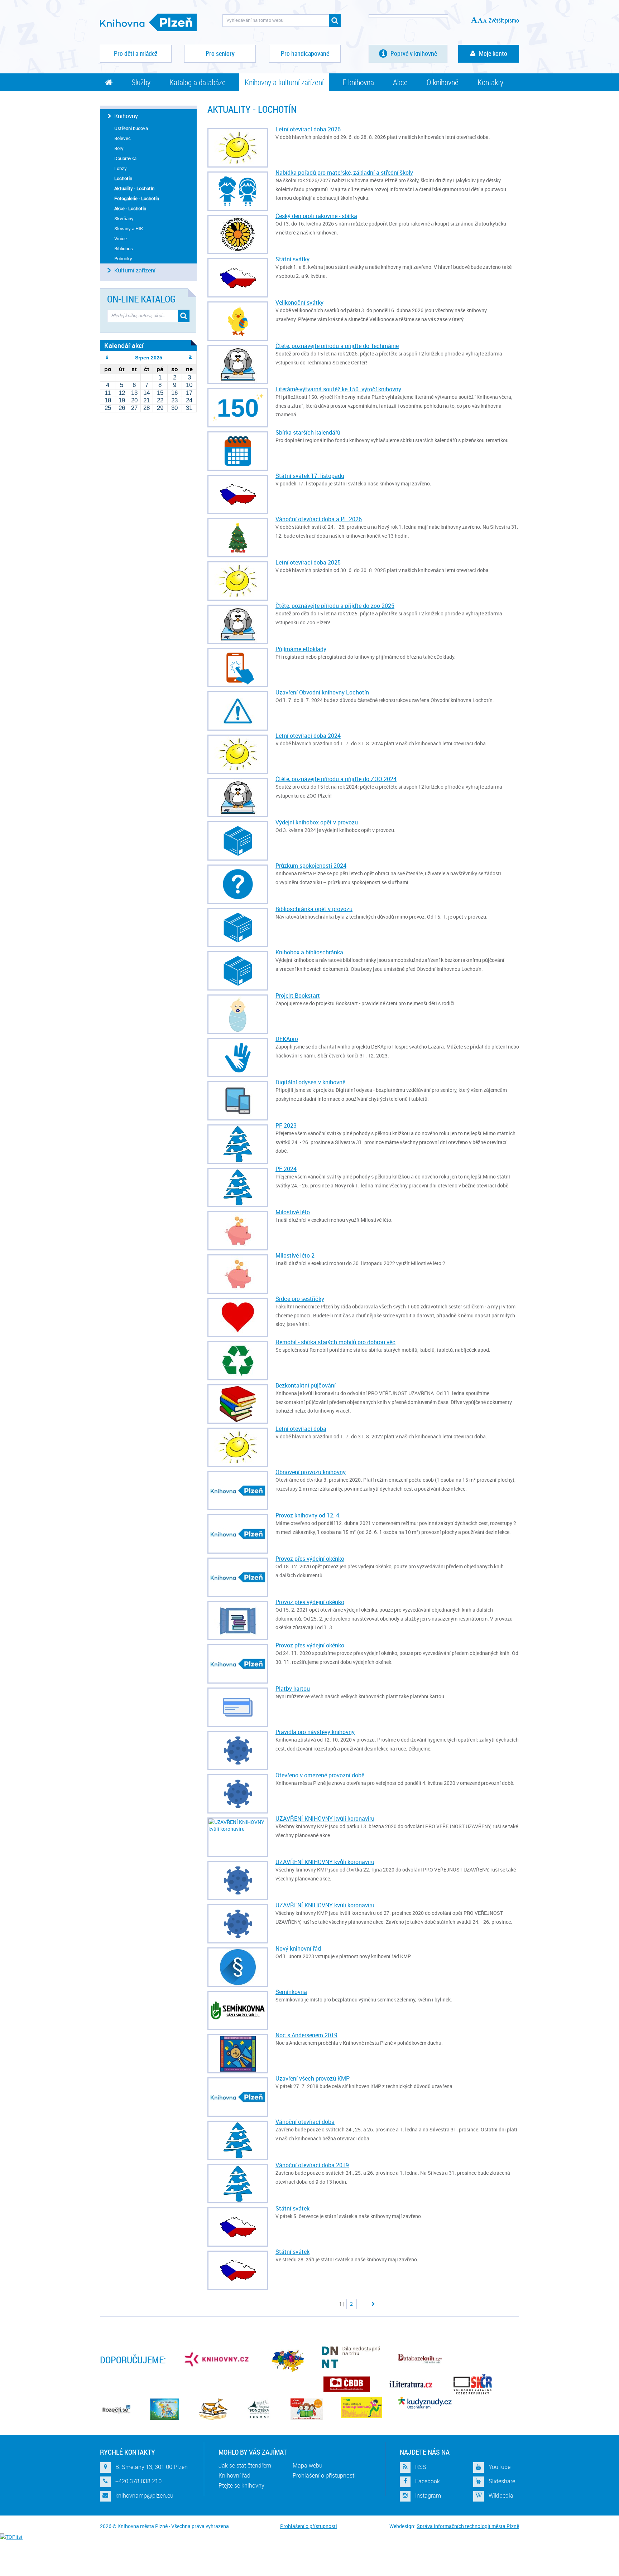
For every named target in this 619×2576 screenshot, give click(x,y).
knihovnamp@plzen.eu (144, 2496)
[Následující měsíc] (190, 357)
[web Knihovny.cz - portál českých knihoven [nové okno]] (217, 2359)
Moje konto (493, 53)
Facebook (428, 2481)
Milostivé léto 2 (295, 1255)
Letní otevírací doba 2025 (308, 562)
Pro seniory (220, 53)
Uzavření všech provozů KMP (313, 2078)
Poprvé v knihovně (413, 53)
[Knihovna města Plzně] (148, 22)
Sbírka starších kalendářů (308, 432)
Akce (400, 82)
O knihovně (443, 82)
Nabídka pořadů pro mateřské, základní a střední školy (344, 173)
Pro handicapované (305, 53)
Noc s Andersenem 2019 (306, 2035)
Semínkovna (291, 1992)
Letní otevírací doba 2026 (308, 129)
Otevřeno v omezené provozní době (320, 1775)
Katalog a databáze (198, 82)
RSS (421, 2467)
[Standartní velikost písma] (485, 21)
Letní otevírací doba (301, 1429)
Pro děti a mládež (136, 53)
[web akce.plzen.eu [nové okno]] (361, 2407)
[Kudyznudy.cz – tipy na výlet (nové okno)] (425, 2403)
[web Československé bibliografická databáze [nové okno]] (347, 2384)
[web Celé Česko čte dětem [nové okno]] (165, 2409)
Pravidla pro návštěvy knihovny (315, 1732)
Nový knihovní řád (298, 1948)
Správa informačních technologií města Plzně (468, 2526)
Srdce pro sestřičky (300, 1299)
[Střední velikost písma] (480, 20)
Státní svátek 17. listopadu (310, 476)
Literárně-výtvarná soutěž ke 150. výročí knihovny (338, 389)
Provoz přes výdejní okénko (310, 1559)
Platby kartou (293, 1689)
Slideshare (502, 2481)
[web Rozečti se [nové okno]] (116, 2409)
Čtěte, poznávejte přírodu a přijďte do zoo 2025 (335, 606)
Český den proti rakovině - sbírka (316, 216)
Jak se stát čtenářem (245, 2465)
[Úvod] (109, 82)
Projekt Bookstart (298, 996)
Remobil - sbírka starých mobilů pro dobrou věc (335, 1342)
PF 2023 (286, 1125)
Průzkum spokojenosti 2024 (311, 866)
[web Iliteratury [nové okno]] (411, 2384)
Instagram (428, 2496)
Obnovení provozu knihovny (311, 1472)
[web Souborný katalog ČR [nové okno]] (473, 2384)
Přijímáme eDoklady (301, 649)
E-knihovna (358, 82)
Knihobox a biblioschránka (309, 952)
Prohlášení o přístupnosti (324, 2475)
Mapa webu (308, 2465)
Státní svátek (292, 2208)
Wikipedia (501, 2496)
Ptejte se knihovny (241, 2485)
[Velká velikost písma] (474, 20)
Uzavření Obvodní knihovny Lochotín (322, 692)
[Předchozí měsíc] (107, 357)
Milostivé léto (293, 1212)
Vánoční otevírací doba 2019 (312, 2165)
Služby (141, 82)
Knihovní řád (234, 2475)
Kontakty (490, 82)
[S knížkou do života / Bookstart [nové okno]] (213, 2409)
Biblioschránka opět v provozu (314, 909)
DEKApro (287, 1039)
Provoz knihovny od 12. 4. (308, 1515)
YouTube (500, 2467)
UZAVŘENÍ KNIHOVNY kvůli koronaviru (325, 1819)
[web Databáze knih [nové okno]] (420, 2359)
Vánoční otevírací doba (305, 2122)
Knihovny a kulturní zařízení (284, 82)
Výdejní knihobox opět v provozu (317, 822)
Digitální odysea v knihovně (310, 1082)
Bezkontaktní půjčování (306, 1385)
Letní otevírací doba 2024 (308, 736)
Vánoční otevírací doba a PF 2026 (319, 519)
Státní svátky (292, 259)
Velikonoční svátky (299, 302)
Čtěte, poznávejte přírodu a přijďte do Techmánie (337, 346)
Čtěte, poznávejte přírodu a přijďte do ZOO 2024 (336, 779)
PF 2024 (286, 1169)
